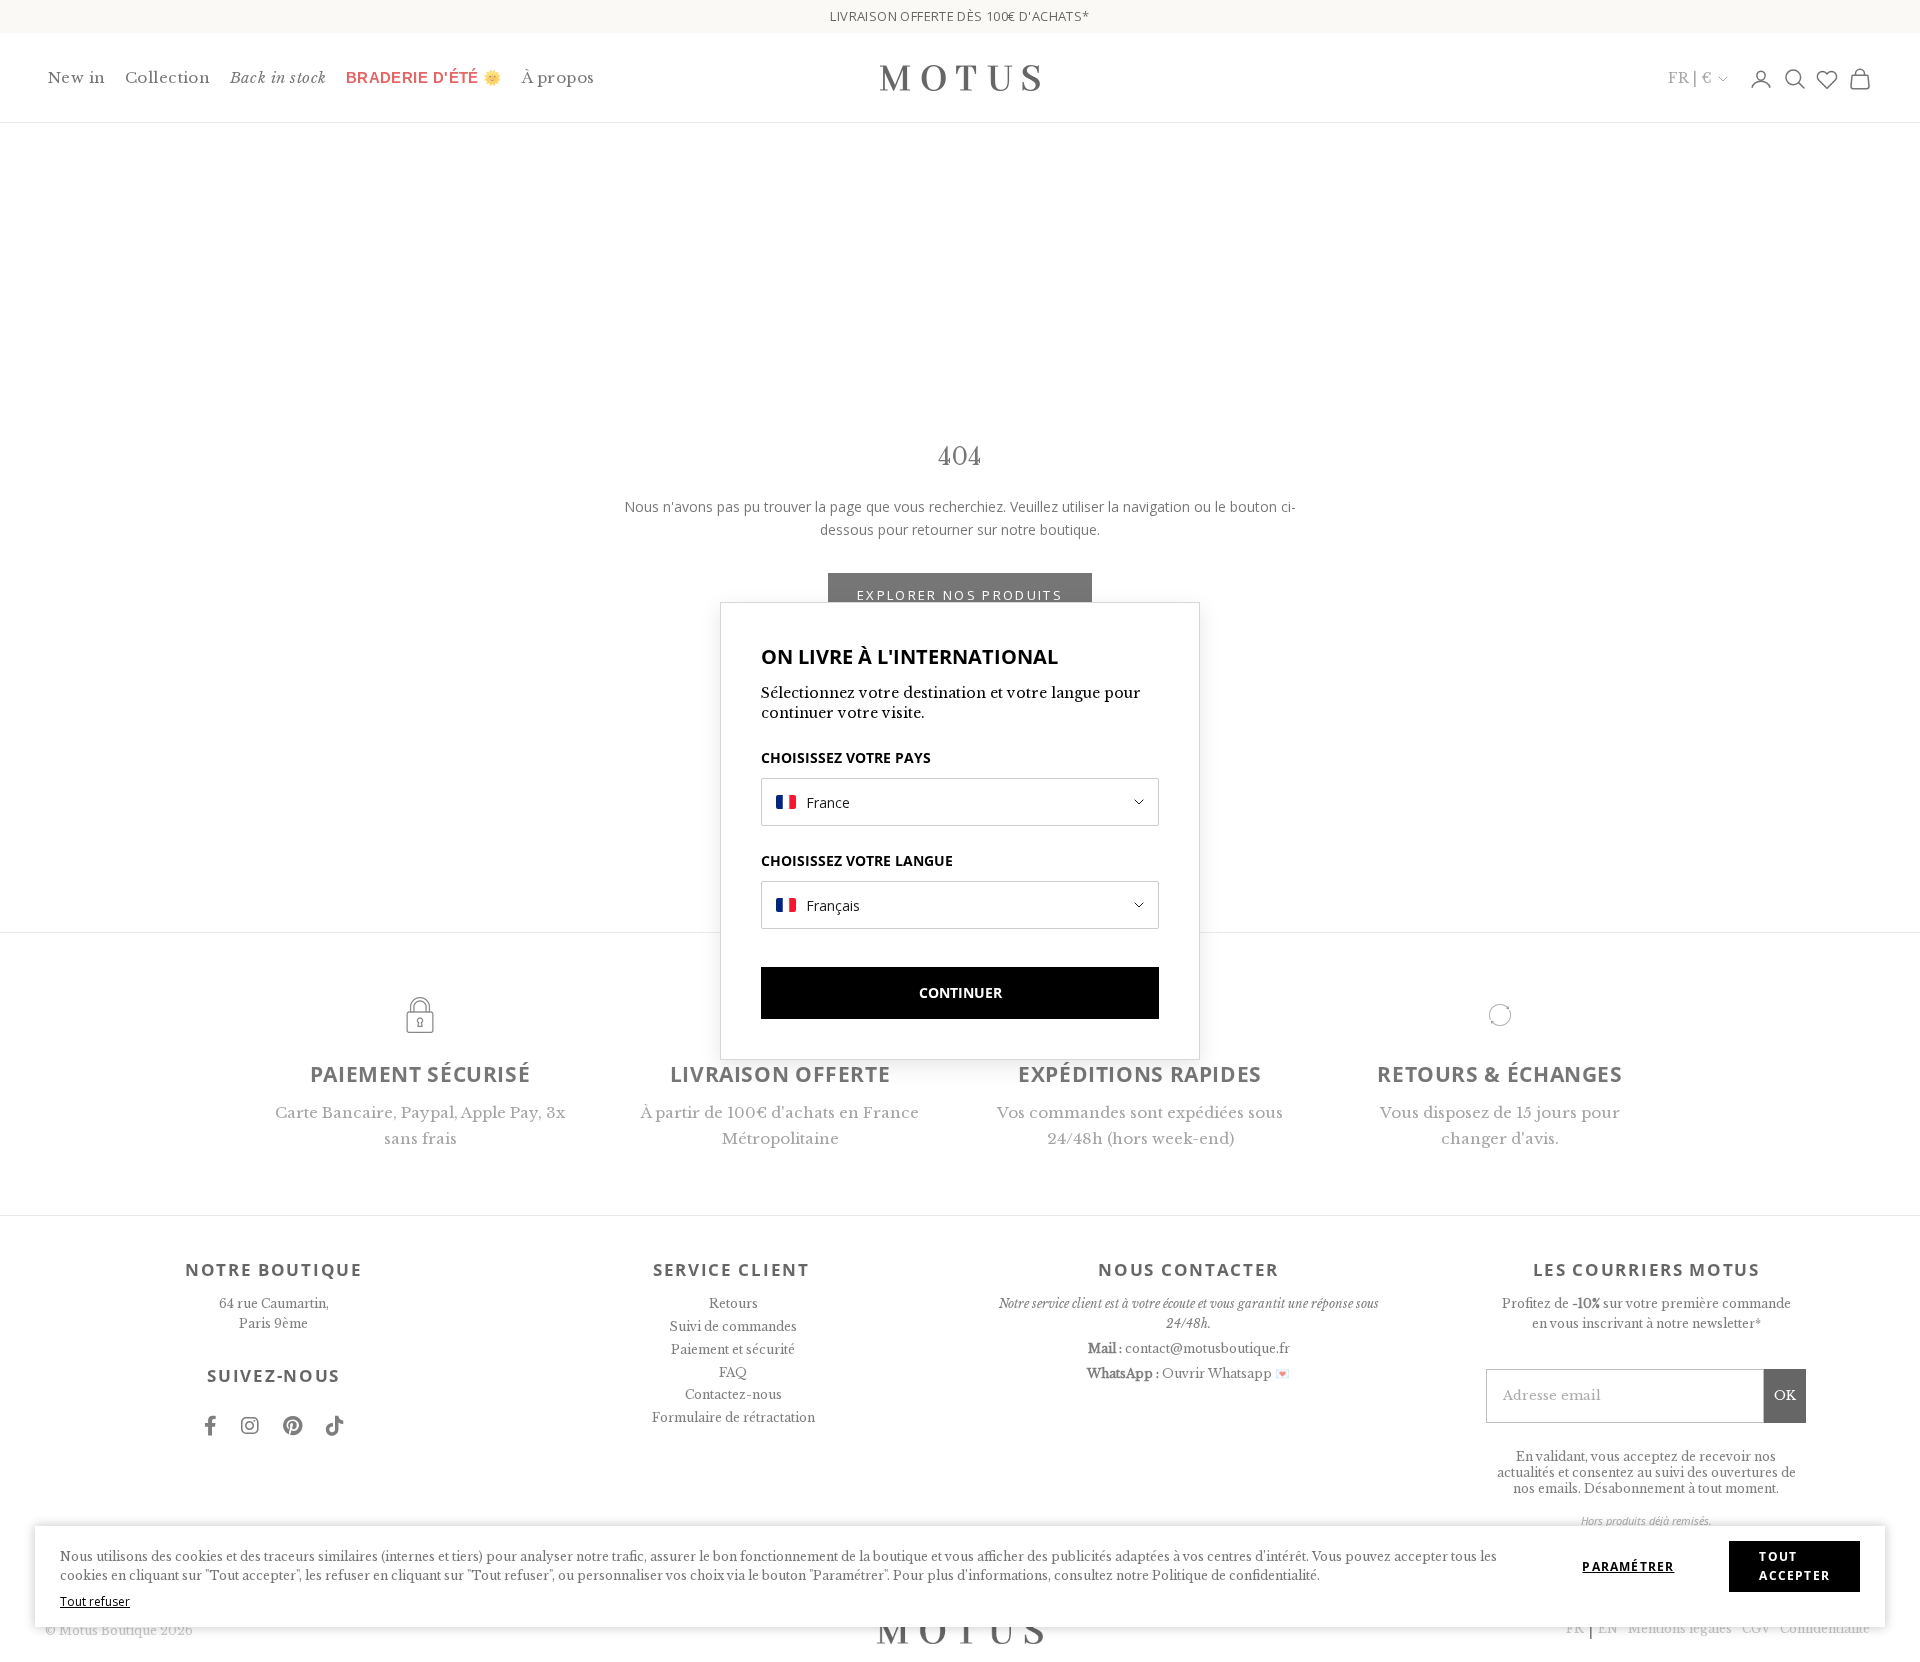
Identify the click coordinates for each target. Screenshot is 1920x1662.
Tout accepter (1794, 1566)
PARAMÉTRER (1628, 1566)
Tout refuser (95, 1601)
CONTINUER (960, 992)
